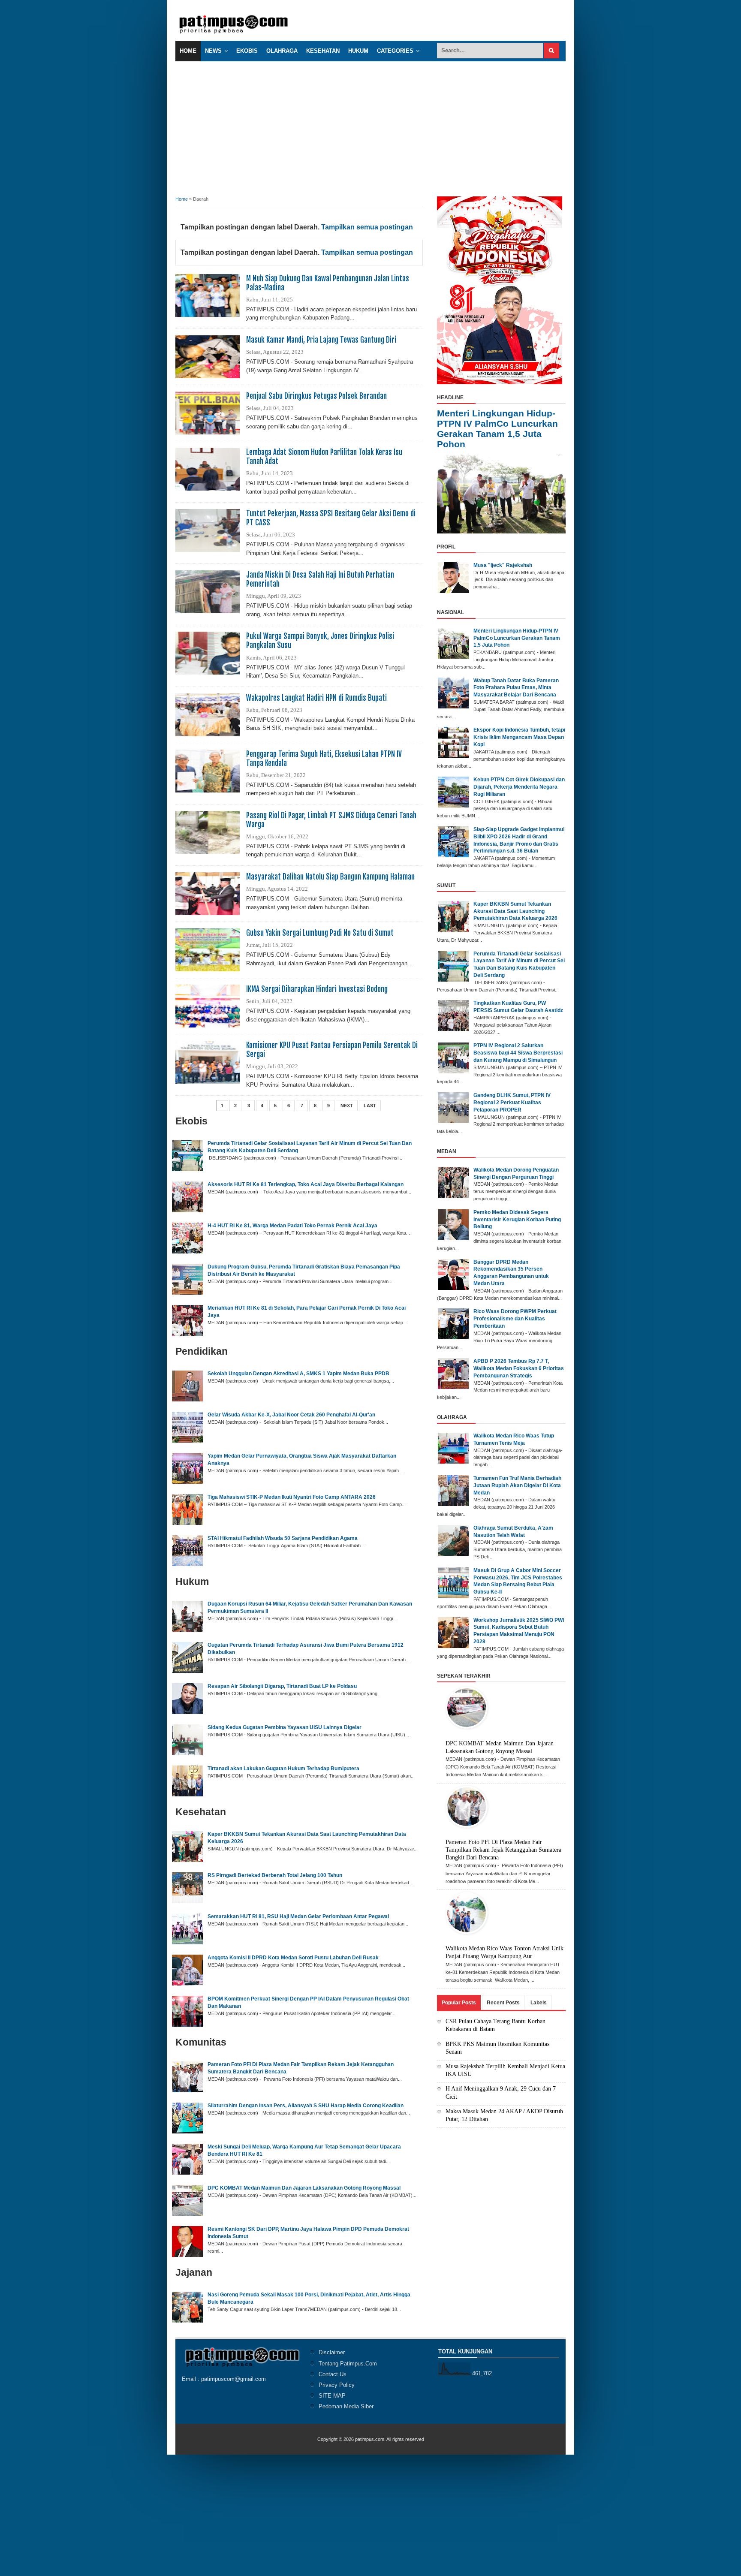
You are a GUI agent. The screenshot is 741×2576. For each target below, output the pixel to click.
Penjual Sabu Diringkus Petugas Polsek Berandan (316, 396)
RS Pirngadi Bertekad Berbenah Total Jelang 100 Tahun (275, 1875)
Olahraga (282, 51)
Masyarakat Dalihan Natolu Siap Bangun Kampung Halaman (330, 877)
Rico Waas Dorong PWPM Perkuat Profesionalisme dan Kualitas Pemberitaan (515, 1319)
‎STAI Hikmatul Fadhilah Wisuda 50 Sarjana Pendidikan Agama (283, 1538)
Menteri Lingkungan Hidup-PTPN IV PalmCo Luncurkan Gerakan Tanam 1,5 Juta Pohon (497, 429)
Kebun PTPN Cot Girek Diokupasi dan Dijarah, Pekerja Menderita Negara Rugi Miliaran (519, 787)
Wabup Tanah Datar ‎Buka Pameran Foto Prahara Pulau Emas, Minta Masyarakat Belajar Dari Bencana (516, 688)
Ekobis (247, 51)
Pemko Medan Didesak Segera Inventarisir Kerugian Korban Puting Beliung (517, 1220)
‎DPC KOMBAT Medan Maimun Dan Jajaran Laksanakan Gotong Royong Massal (304, 2188)
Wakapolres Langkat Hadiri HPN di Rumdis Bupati (316, 698)
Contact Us (333, 2374)
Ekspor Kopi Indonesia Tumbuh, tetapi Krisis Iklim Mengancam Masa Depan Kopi (519, 737)
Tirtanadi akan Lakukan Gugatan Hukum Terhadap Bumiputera (283, 1769)
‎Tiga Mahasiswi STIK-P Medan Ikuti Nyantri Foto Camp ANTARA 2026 (292, 1497)
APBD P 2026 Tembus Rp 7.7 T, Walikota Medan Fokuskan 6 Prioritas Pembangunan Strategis (519, 1368)
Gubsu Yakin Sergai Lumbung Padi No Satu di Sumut (320, 933)
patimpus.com (370, 2439)
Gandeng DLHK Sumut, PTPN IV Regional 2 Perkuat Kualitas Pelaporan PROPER (512, 1103)
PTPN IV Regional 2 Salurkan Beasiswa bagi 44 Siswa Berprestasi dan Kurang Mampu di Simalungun (518, 1053)
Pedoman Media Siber (346, 2406)
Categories (395, 51)
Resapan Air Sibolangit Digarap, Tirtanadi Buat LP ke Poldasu (282, 1686)
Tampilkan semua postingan (367, 227)
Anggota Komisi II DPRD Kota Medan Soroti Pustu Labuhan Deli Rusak (293, 1958)
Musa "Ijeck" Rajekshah (503, 565)
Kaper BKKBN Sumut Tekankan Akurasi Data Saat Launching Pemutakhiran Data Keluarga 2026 (515, 911)
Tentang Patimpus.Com (348, 2364)
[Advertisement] (370, 126)
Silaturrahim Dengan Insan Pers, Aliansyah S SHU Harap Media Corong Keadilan (306, 2106)
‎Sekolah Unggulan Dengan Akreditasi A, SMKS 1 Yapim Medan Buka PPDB (298, 1374)
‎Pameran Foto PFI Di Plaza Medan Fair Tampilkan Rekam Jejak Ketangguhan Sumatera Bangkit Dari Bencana (503, 1850)
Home (188, 51)
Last (370, 1106)
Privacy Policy (337, 2385)
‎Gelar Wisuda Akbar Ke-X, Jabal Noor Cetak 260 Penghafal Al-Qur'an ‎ (292, 1415)
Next (347, 1106)
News (213, 51)
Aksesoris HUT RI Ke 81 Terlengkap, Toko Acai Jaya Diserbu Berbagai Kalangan (306, 1184)
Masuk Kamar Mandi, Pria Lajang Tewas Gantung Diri (321, 340)
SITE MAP (332, 2396)
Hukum (358, 51)
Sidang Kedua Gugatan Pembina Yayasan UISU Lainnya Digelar (285, 1727)
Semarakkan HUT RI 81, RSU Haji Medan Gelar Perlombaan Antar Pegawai (298, 1916)
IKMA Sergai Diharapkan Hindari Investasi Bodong (317, 989)
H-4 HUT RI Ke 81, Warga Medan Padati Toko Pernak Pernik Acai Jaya (292, 1226)
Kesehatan (323, 51)
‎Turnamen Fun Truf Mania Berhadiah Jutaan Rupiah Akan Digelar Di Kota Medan (517, 1485)
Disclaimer (332, 2352)
